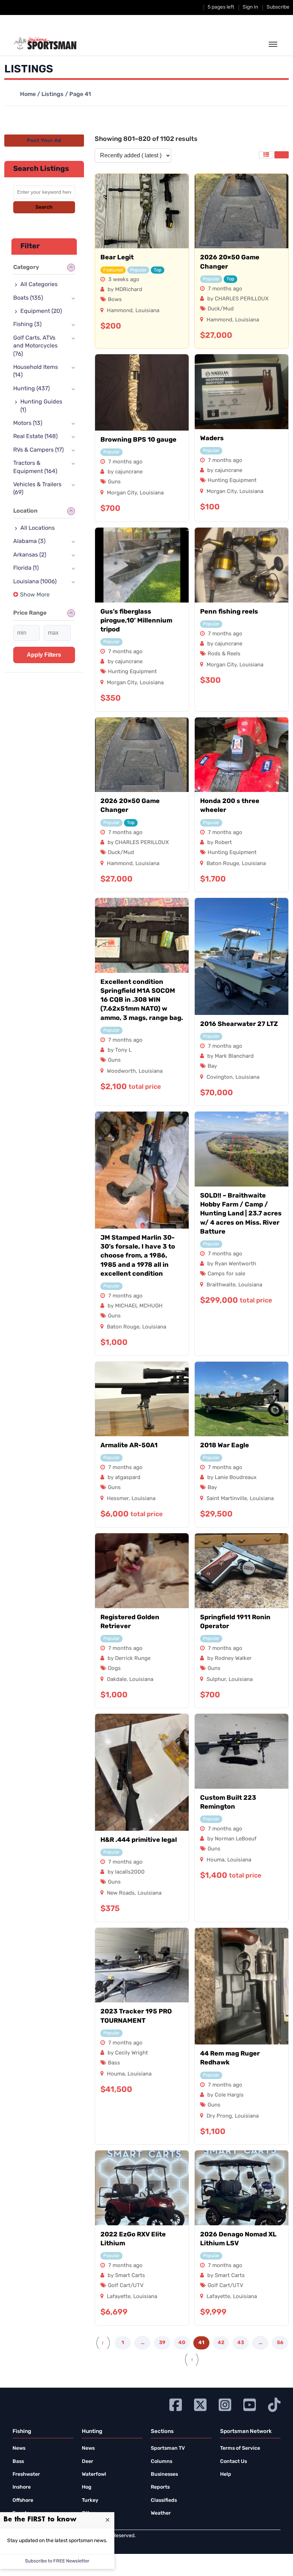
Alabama (29, 542)
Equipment (41, 311)
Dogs (114, 1669)
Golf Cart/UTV (126, 2286)
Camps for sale (226, 1274)
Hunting (31, 389)
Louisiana (147, 311)
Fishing (27, 325)
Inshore (22, 2487)
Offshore (23, 2501)
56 (280, 2343)
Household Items (36, 371)
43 (241, 2343)
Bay (212, 1066)
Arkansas (30, 555)
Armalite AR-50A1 (129, 1446)
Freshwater (26, 2475)
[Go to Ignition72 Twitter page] (200, 2404)
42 (221, 2343)
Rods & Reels (224, 654)
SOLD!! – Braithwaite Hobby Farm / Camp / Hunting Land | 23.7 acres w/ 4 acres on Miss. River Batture (241, 1214)
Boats (28, 298)
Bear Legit (117, 258)
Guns (114, 482)
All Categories (39, 285)
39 (162, 2343)
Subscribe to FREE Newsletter (57, 2561)
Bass (114, 2063)
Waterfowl (94, 2475)
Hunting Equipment (232, 481)
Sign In (250, 7)
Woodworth (121, 1071)
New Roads (121, 1893)
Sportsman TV (168, 2448)
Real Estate (35, 437)
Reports (160, 2487)
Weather (161, 2513)
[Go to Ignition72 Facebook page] (176, 2404)
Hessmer (118, 1499)
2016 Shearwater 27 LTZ (239, 1025)
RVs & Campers (38, 450)
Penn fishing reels (229, 612)
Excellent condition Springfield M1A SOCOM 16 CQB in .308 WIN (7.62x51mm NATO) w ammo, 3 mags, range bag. (142, 1000)
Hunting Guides (41, 406)
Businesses (164, 2475)
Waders (212, 439)
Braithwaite (221, 1285)
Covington (220, 1078)
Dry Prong (219, 2116)
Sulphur (216, 1680)
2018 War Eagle (225, 1446)
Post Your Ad (44, 141)
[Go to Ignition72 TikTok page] (274, 2404)
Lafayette (119, 2297)
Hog (87, 2487)
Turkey (90, 2501)
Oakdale (117, 1680)
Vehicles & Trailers (37, 489)
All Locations (38, 528)
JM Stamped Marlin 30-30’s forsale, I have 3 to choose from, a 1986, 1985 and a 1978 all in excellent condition (138, 1256)
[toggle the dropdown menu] (273, 45)
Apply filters (44, 655)
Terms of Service (240, 2448)
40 (182, 2343)
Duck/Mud (221, 309)
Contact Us (234, 2462)
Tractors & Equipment (35, 467)
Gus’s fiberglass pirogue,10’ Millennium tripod (136, 621)
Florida (26, 568)
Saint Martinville (227, 1499)
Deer (88, 2462)
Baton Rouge (223, 864)
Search (44, 207)
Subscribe (278, 7)
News (19, 2448)
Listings (53, 95)
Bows (115, 300)
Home (28, 95)
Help (226, 2475)
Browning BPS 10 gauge (138, 440)
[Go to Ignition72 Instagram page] (225, 2404)
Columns (162, 2462)
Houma (215, 1860)
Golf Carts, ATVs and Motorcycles (35, 346)
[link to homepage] (46, 44)
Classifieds (164, 2501)
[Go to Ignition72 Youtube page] (250, 2404)
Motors (28, 423)
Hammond (120, 311)
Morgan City (122, 493)
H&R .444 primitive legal (139, 1840)
